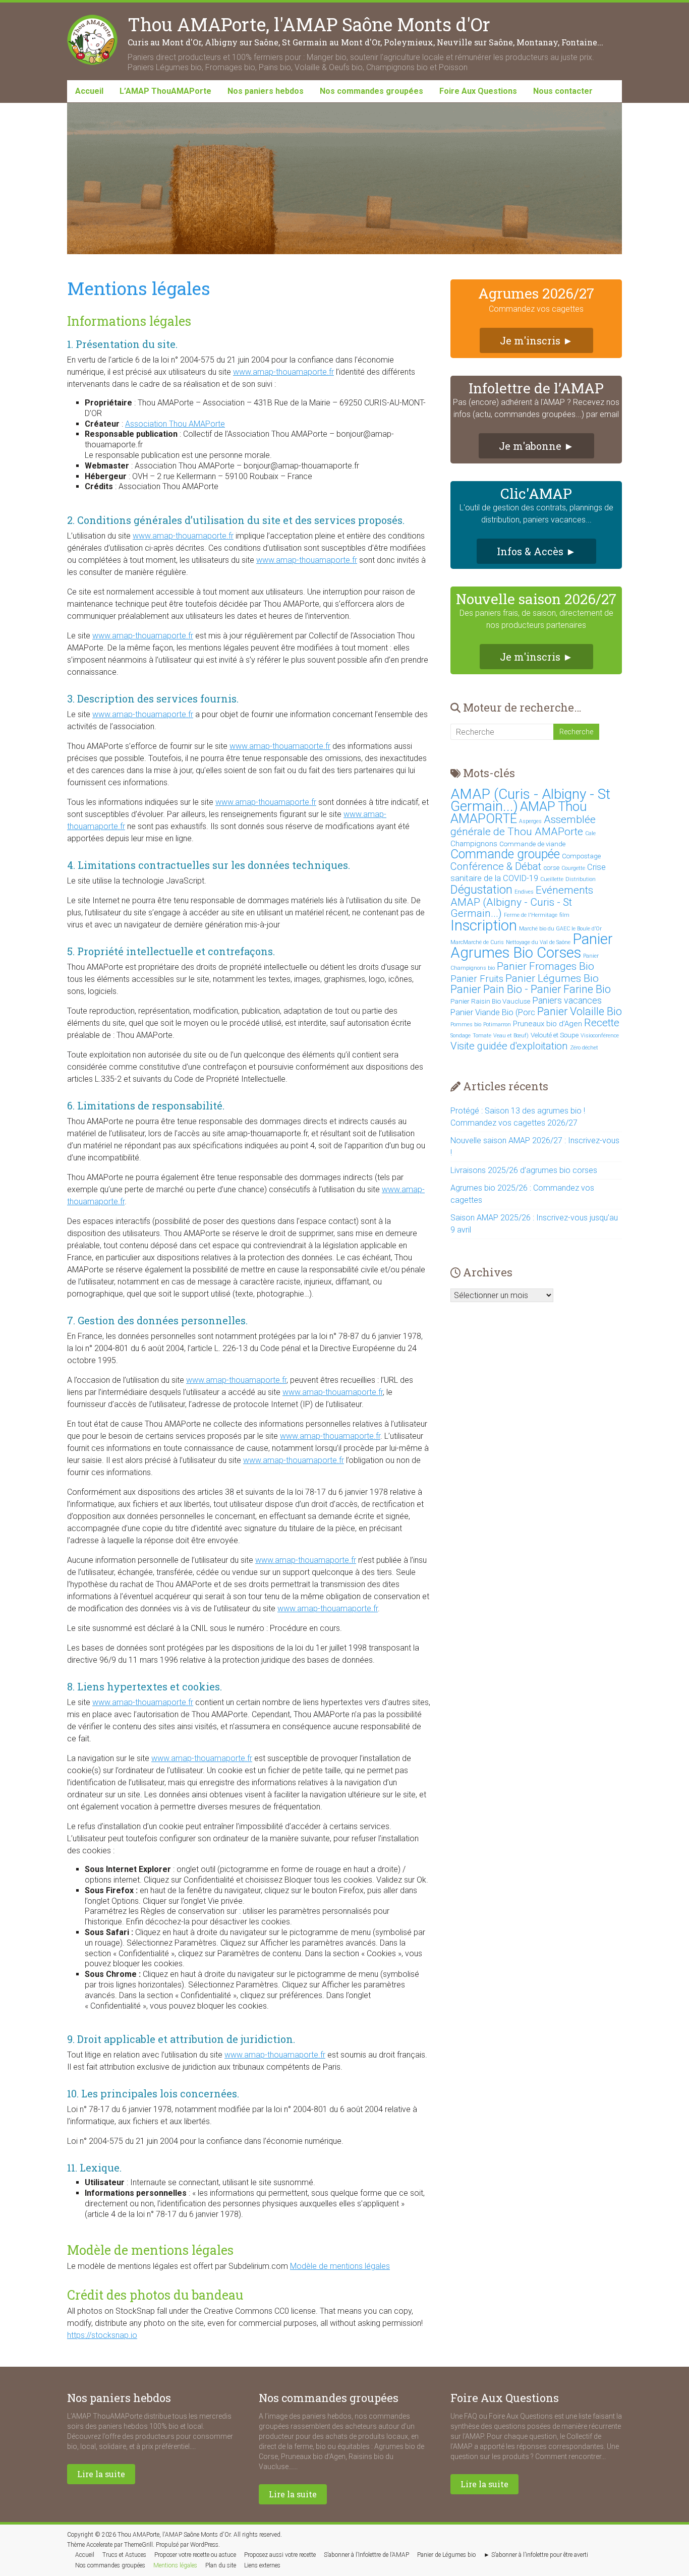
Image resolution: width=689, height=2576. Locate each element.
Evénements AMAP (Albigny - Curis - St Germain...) (522, 901)
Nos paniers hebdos (266, 91)
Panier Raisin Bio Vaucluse (490, 1001)
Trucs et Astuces (124, 2555)
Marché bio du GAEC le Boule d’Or (560, 929)
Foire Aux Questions (478, 91)
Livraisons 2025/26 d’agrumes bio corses (524, 1170)
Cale (590, 833)
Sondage (461, 1036)
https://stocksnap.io (102, 2335)
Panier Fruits (477, 979)
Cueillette (552, 879)
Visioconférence (600, 1036)
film (564, 915)
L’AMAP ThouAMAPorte (165, 91)
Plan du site (221, 2565)
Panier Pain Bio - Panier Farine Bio (531, 989)
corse (551, 868)
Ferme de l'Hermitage (531, 915)
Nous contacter (563, 91)
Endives (524, 892)
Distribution (581, 879)
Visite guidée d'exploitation (509, 1046)
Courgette (573, 868)
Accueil (89, 91)
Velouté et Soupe (555, 1035)
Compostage (581, 856)
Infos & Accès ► (536, 551)
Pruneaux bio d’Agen (548, 1024)
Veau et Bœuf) (511, 1036)
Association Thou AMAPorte (175, 424)
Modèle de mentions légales (340, 2266)
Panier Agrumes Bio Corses (532, 946)
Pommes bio (466, 1024)
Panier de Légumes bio (446, 2555)
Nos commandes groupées (371, 91)
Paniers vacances (567, 1001)
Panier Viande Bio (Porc (493, 1012)
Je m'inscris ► (536, 340)
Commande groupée (505, 854)
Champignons (474, 844)
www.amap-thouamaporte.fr (283, 372)
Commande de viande (532, 844)
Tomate (482, 1036)
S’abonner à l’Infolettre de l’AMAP (366, 2555)
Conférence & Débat (496, 866)
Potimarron (497, 1024)
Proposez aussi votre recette (280, 2555)
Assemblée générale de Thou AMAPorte (523, 825)
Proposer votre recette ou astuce (195, 2555)
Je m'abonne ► (536, 446)
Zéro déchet (584, 1048)
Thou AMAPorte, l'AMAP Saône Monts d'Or (309, 24)
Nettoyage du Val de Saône (538, 942)
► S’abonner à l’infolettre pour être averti (536, 2555)
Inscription (484, 925)
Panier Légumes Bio (552, 978)
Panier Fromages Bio (546, 966)
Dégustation (481, 890)
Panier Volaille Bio (580, 1011)
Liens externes (262, 2565)
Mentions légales (175, 2565)
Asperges (530, 821)
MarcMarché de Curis (477, 942)
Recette (602, 1022)
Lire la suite (101, 2474)
